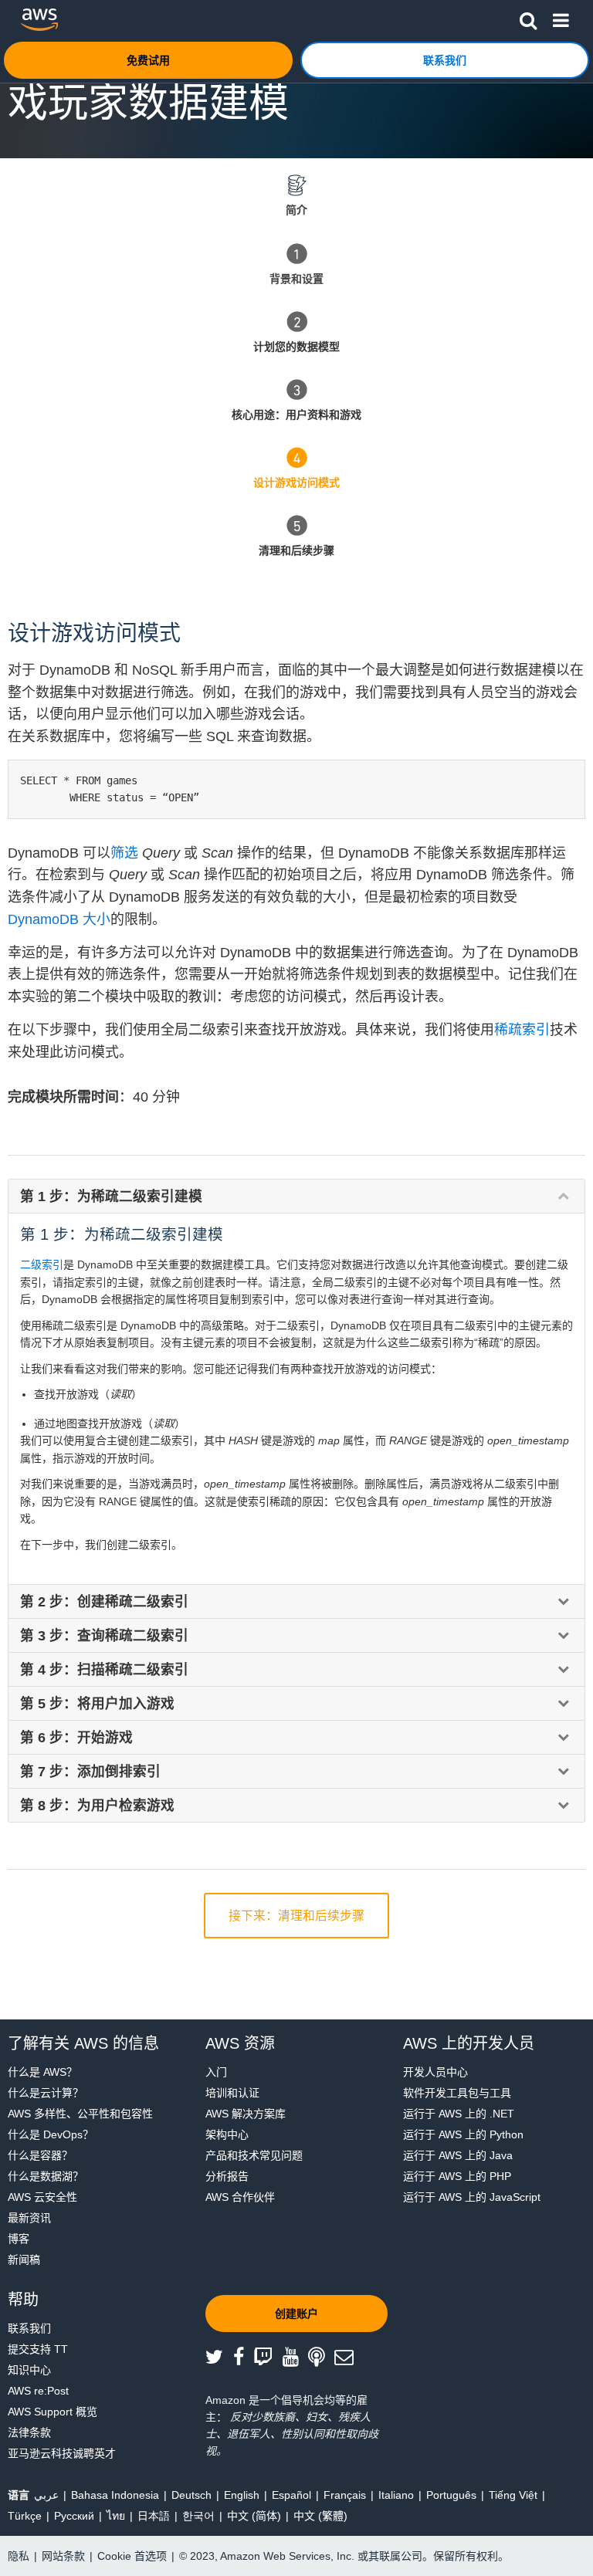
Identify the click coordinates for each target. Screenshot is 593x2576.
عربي (46, 2495)
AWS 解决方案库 (246, 2114)
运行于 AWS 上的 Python (463, 2134)
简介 (296, 210)
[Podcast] (321, 2358)
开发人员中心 (435, 2072)
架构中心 (227, 2134)
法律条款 (29, 2432)
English (242, 2495)
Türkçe (25, 2516)
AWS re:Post (38, 2391)
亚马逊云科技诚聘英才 (62, 2453)
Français (345, 2495)
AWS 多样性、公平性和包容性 (80, 2114)
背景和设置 (296, 279)
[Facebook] (244, 2358)
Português (451, 2495)
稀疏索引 (522, 1030)
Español (291, 2495)
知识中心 (29, 2370)
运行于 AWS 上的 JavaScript (472, 2197)
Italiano (396, 2495)
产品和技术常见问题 (254, 2155)
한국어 (198, 2516)
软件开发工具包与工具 (457, 2093)
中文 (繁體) (320, 2516)
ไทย (116, 2516)
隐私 (19, 2556)
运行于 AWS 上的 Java (458, 2155)
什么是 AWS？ (42, 2072)
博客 (19, 2239)
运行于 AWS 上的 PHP (457, 2176)
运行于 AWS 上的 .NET (459, 2114)
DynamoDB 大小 (59, 919)
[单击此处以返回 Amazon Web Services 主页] (39, 20)
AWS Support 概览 (53, 2412)
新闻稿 (24, 2260)
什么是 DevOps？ (51, 2134)
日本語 (154, 2516)
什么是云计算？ (46, 2093)
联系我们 (29, 2328)
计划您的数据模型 (296, 347)
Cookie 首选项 (132, 2556)
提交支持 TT (38, 2349)
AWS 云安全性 (42, 2197)
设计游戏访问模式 (296, 482)
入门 (216, 2072)
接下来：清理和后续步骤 (296, 1916)
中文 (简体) (254, 2516)
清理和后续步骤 (296, 550)
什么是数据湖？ (46, 2176)
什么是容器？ (40, 2155)
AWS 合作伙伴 (240, 2197)
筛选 (126, 853)
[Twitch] (268, 2358)
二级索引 (42, 1264)
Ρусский (74, 2516)
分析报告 (227, 2176)
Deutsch (191, 2495)
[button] (528, 18)
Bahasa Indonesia (115, 2495)
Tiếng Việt (513, 2495)
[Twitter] (219, 2358)
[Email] (349, 2358)
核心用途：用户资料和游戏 (296, 415)
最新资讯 (29, 2218)
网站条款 (63, 2556)
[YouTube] (296, 2358)
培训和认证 (232, 2093)
